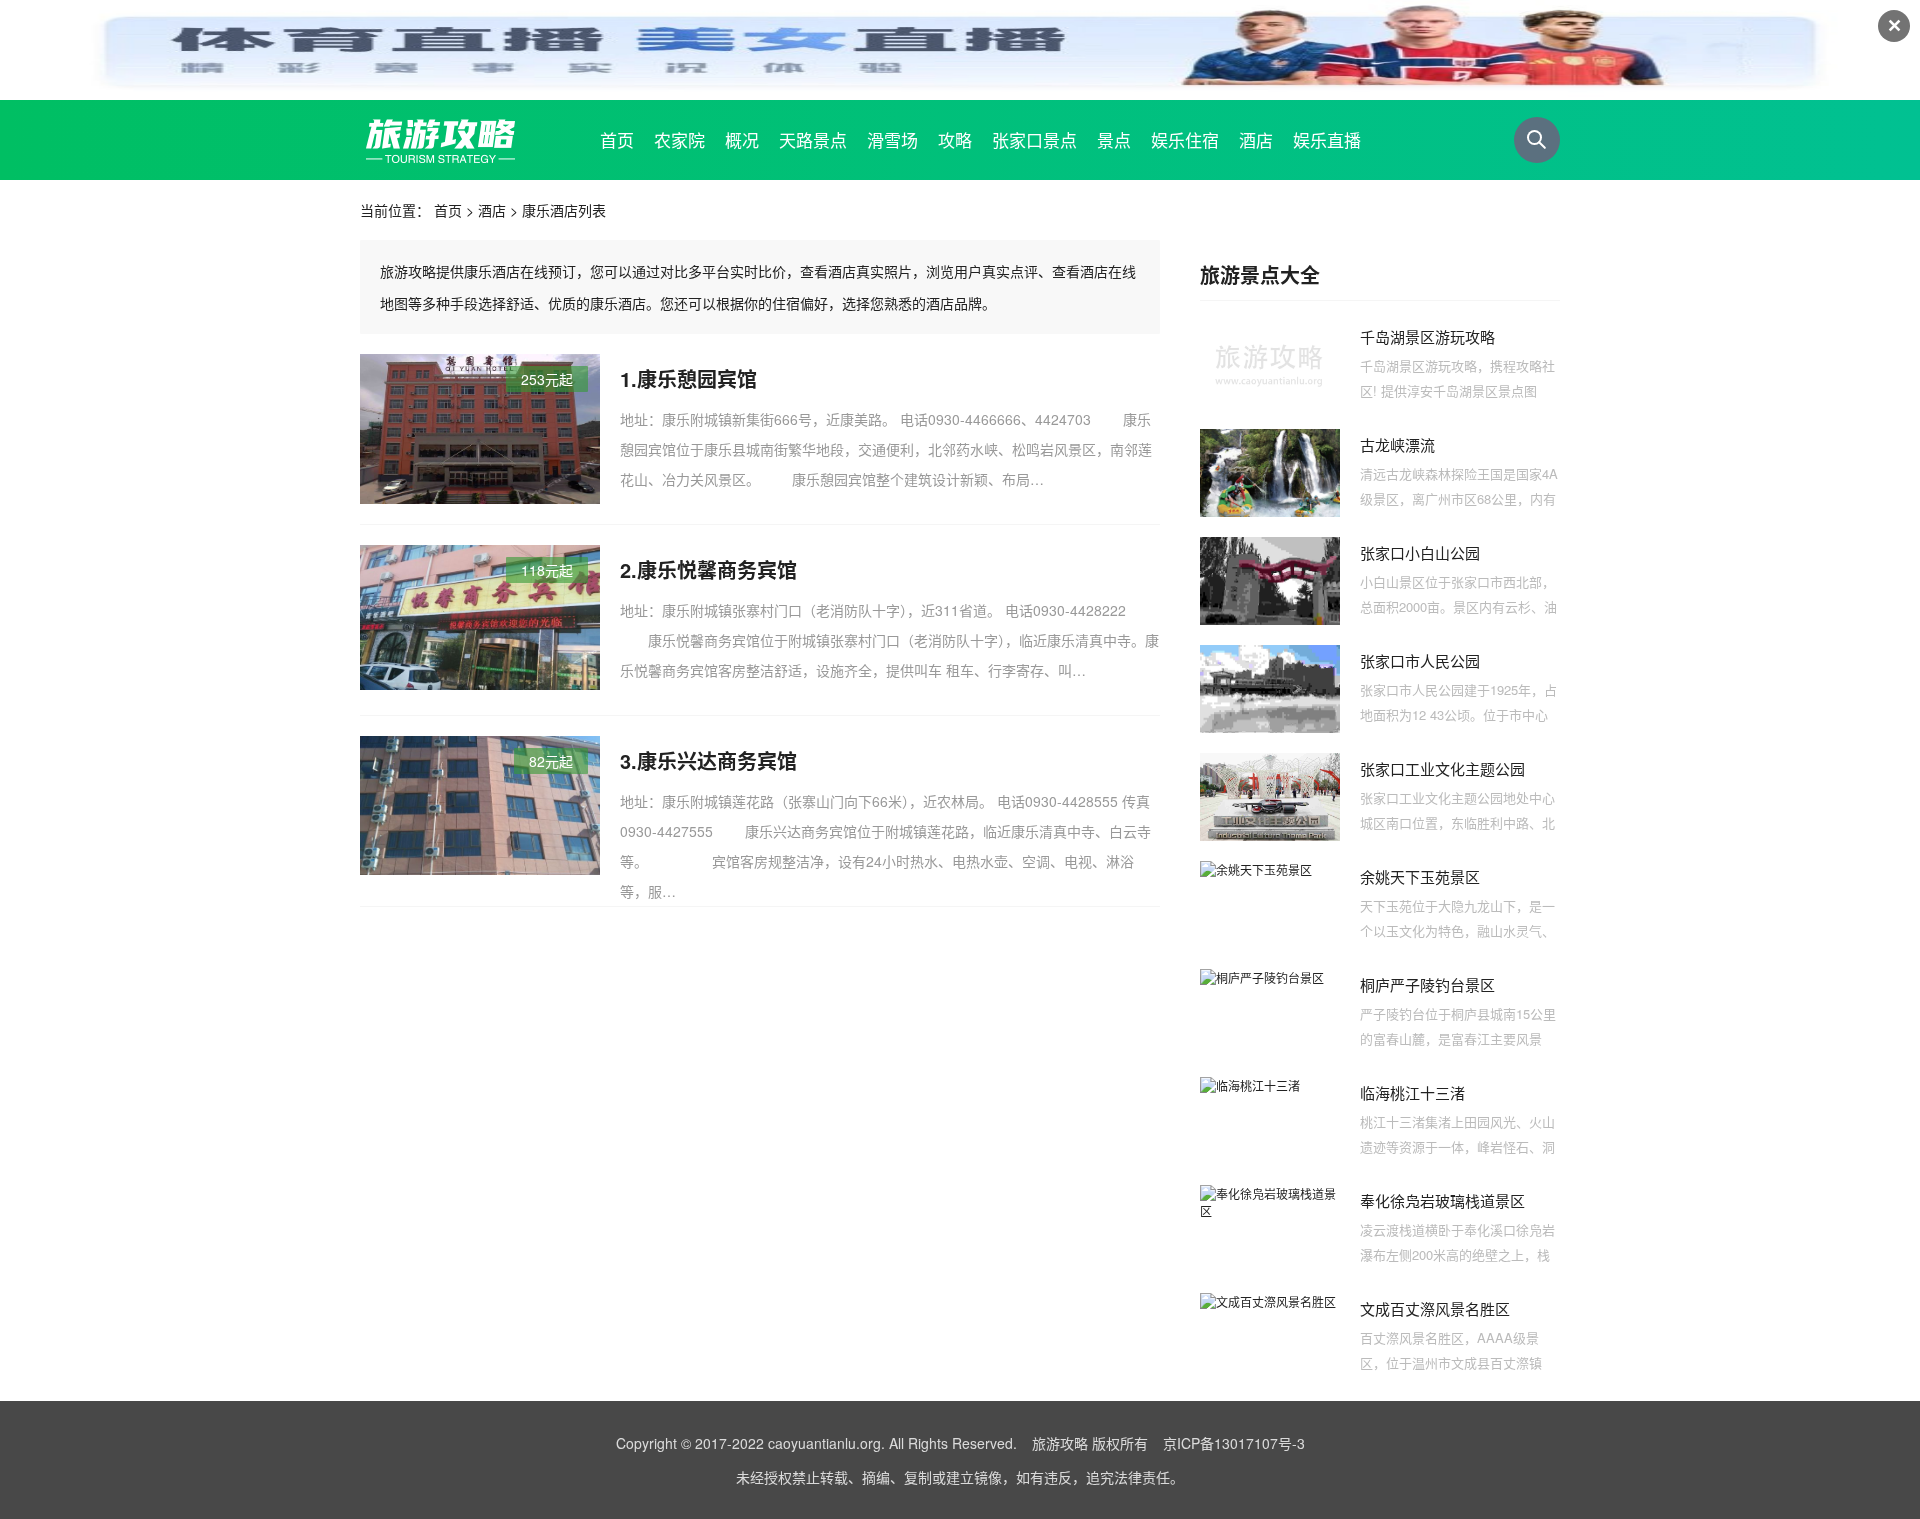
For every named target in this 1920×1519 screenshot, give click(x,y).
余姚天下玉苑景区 (1420, 876)
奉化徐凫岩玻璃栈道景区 (1442, 1200)
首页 (448, 210)
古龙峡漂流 (1397, 444)
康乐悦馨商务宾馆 (717, 569)
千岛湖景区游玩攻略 (1427, 336)
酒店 (492, 210)
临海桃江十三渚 (1412, 1092)
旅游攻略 (1060, 1443)
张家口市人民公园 (1420, 660)
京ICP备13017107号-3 (1234, 1443)
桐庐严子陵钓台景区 (1427, 984)
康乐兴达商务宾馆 (717, 760)
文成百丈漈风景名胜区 (1435, 1308)
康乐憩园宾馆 (697, 378)
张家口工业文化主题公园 (1442, 768)
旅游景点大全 (1260, 274)
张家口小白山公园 (1420, 552)
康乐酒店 (550, 210)
